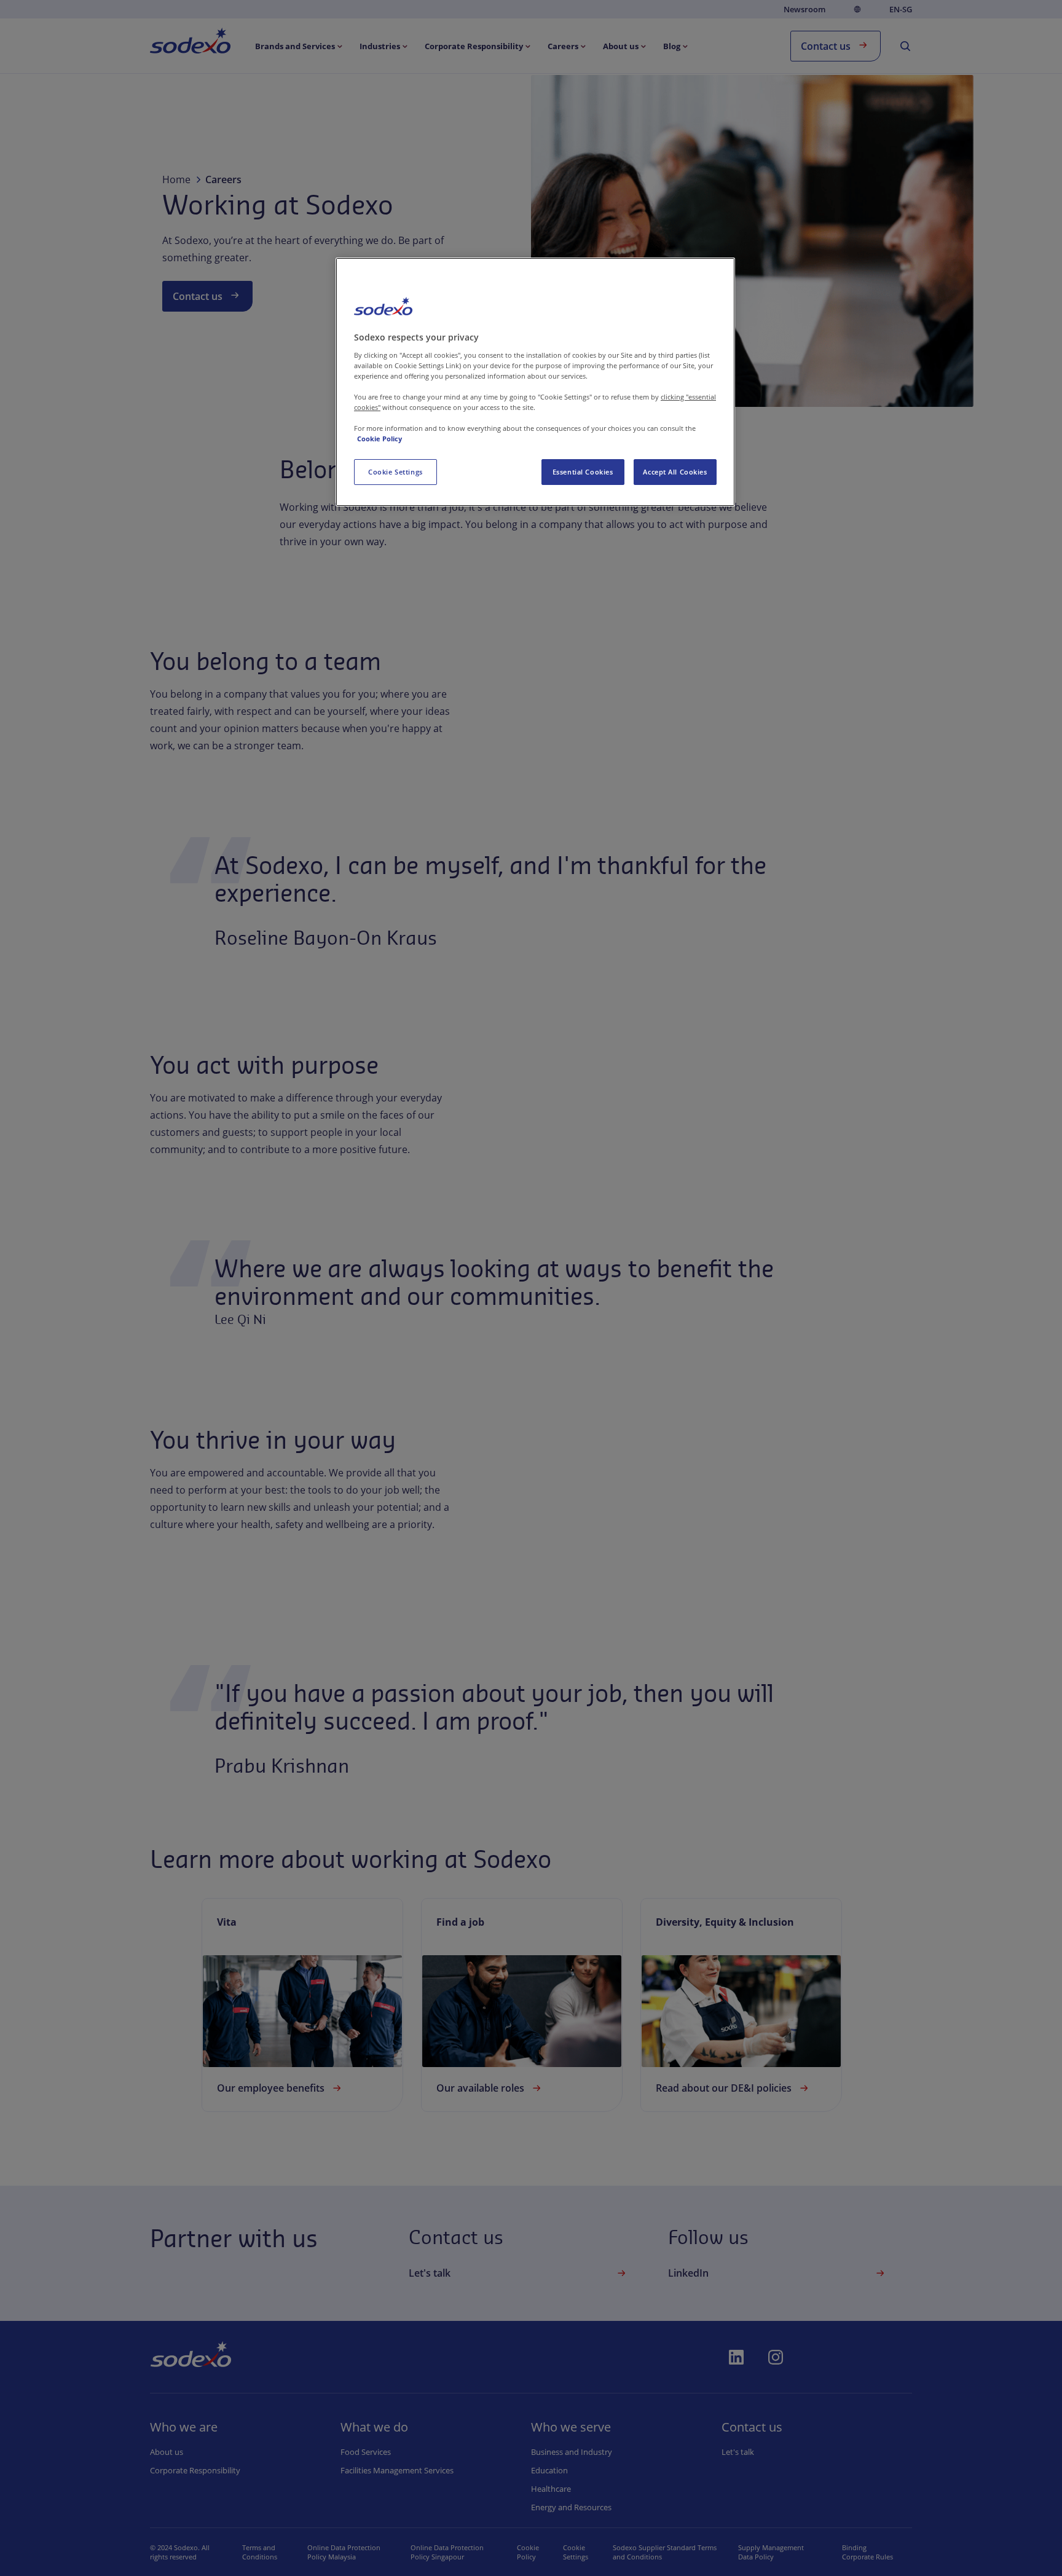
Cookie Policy (380, 439)
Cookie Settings (395, 472)
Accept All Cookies (675, 472)
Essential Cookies (583, 472)
